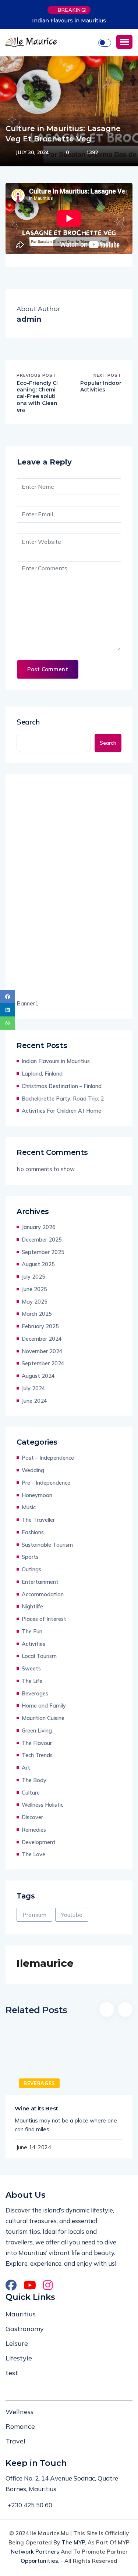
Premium (34, 1915)
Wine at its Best (36, 2108)
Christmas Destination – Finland (62, 1086)
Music (29, 1507)
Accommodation (43, 1594)
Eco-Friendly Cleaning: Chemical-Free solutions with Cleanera (37, 396)
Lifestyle (19, 2358)
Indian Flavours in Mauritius (69, 21)
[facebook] (7, 997)
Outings (31, 1569)
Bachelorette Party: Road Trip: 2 (63, 1099)
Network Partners (35, 2552)
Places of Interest (44, 1619)
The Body (34, 1780)
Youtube (72, 1915)
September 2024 (43, 1363)
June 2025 (34, 1289)
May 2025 (35, 1302)
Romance (20, 2426)
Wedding (33, 1470)
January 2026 (39, 1227)
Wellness (20, 2412)
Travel (15, 2441)
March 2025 (37, 1314)
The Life (32, 1681)
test (12, 2373)
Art (26, 1768)
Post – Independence (48, 1458)
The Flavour (37, 1743)
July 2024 (33, 1388)
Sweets (31, 1668)
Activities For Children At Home (61, 1111)
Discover (32, 1817)
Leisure (17, 2343)
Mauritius (21, 2314)
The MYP (73, 2542)
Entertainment (40, 1582)
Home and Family (44, 1706)
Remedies (34, 1830)
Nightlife (32, 1606)
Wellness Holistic (43, 1805)
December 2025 (42, 1240)
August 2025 (38, 1264)
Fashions (33, 1532)
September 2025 (43, 1252)
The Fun (32, 1631)
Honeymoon (37, 1495)
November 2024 (42, 1351)
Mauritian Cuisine (43, 1718)
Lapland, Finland (42, 1074)
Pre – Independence (46, 1483)
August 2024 (38, 1376)
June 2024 (34, 1401)
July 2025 (33, 1277)
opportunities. (40, 2561)
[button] (124, 42)
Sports (30, 1557)
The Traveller (38, 1520)
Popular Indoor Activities (101, 386)
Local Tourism (39, 1656)
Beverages (35, 1693)
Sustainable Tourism (47, 1545)
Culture (31, 1793)
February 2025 (40, 1326)
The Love (33, 1854)
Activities (33, 1644)
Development (39, 1842)
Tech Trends (37, 1755)
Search (28, 722)
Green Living (37, 1730)
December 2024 (42, 1339)
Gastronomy (25, 2329)
